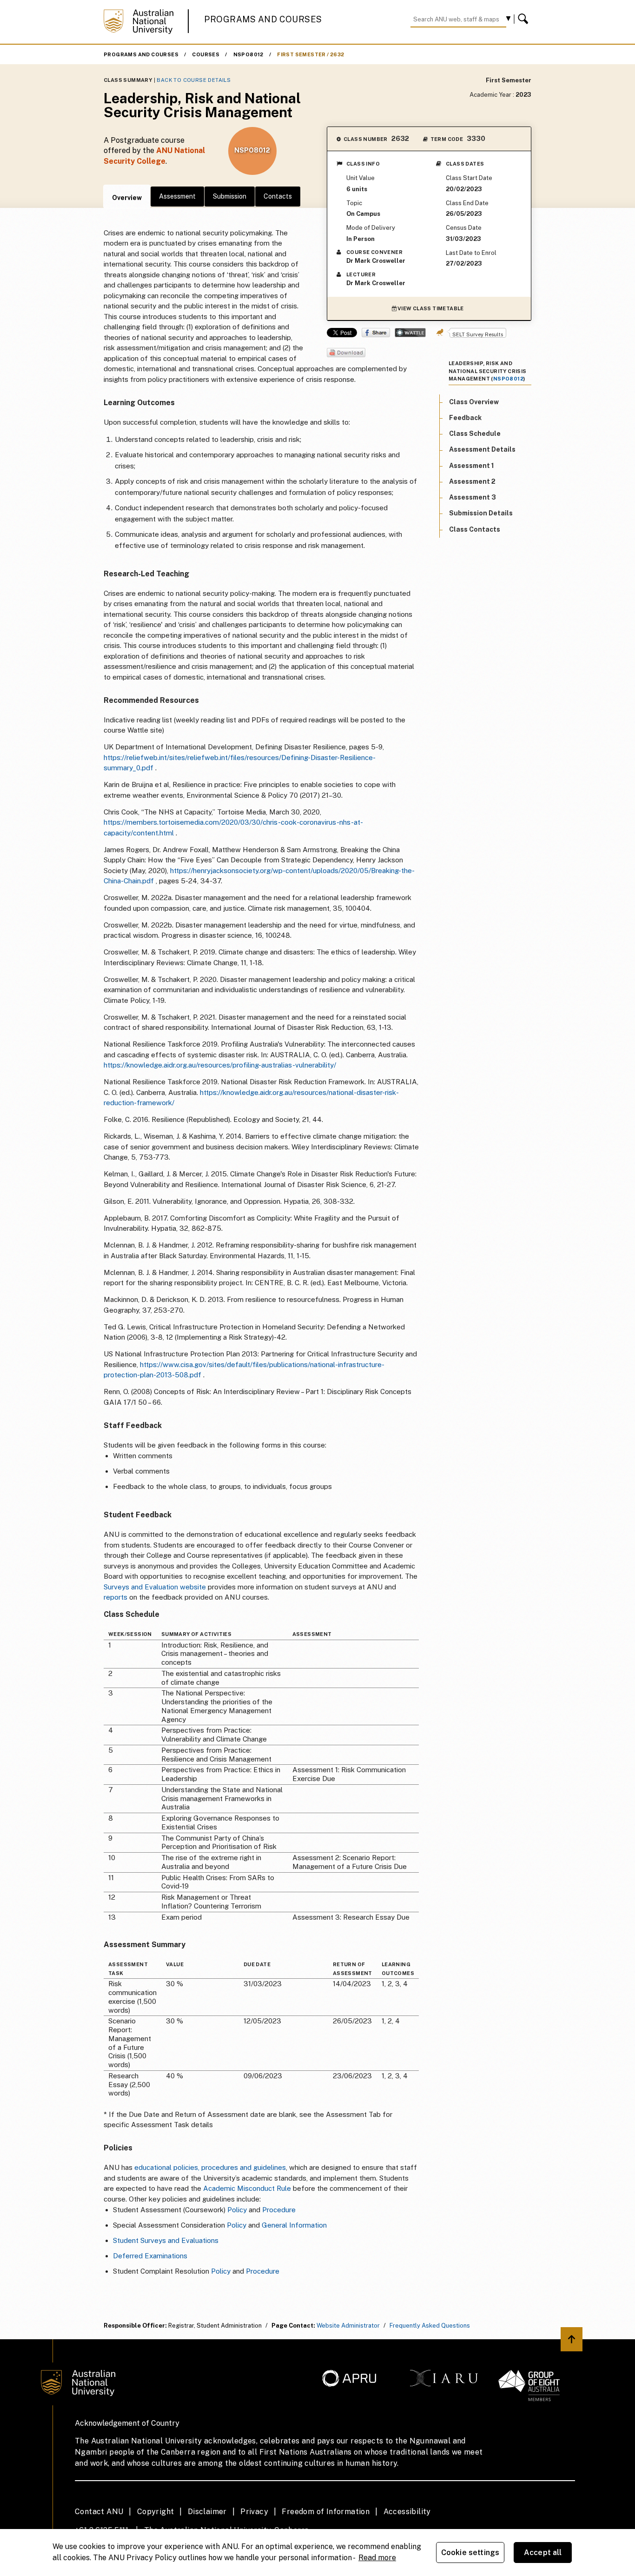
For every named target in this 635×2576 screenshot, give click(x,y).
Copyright (156, 2512)
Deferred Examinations (150, 2256)
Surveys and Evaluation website (155, 1587)
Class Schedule (475, 434)
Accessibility (407, 2512)
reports (116, 1597)
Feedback (465, 418)
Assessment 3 (473, 497)
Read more (377, 2558)
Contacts (278, 196)
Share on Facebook (376, 333)
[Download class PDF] (346, 353)
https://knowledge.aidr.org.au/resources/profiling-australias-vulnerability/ (220, 1065)
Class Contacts (475, 529)
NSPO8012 (248, 54)
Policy (237, 2210)
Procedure (279, 2210)
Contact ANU (99, 2512)
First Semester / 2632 (311, 54)
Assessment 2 (472, 481)
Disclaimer (207, 2512)
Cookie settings (470, 2553)
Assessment (177, 196)
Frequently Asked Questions (430, 2326)
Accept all (543, 2553)
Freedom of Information (326, 2512)
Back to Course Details (194, 80)
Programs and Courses (263, 19)
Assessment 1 (472, 465)
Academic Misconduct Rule (247, 2188)
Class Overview (474, 401)
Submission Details (481, 513)
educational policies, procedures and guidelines (210, 2167)
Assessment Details (482, 449)
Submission (230, 196)
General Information (294, 2225)
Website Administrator (348, 2326)
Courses (206, 54)
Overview (127, 198)
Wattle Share (410, 333)
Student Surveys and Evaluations (166, 2240)
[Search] (524, 19)
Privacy (254, 2512)
